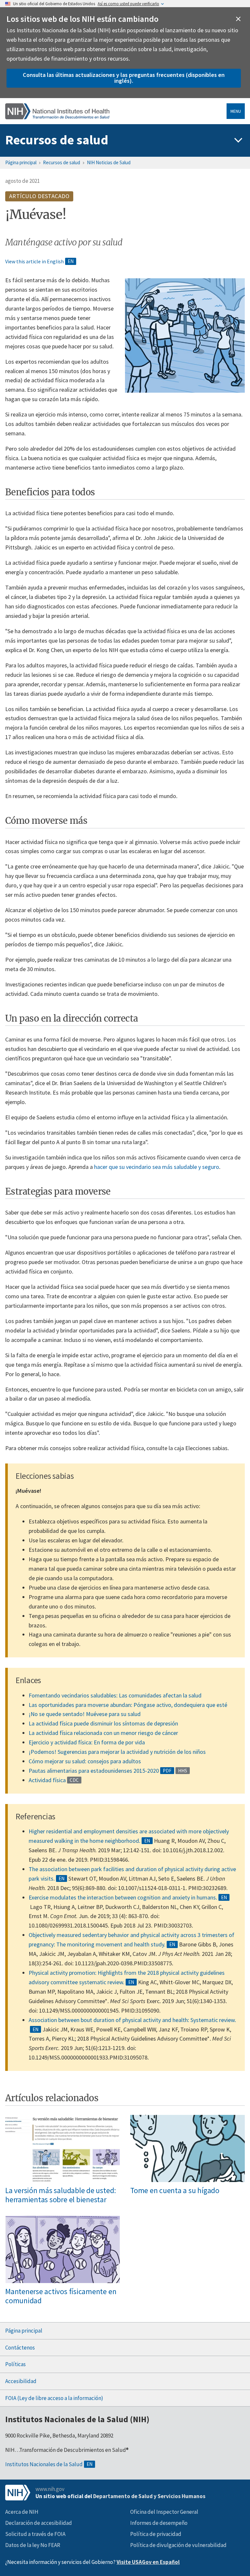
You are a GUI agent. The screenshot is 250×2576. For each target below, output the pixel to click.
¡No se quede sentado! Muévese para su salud (85, 1714)
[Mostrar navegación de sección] (238, 140)
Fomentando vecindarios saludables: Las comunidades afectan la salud (115, 1695)
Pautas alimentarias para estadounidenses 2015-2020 (94, 1771)
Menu (236, 111)
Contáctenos (20, 2348)
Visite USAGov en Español (148, 2562)
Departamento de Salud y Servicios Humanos (149, 2496)
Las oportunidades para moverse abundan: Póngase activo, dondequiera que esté (128, 1705)
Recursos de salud (57, 140)
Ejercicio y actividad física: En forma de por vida (87, 1742)
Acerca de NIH (22, 2512)
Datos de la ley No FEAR (33, 2545)
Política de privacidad (156, 2534)
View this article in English (35, 261)
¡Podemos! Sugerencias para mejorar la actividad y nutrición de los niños (117, 1752)
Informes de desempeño (159, 2523)
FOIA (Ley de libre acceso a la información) (54, 2398)
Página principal (21, 162)
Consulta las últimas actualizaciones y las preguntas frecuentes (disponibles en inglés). (124, 78)
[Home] (57, 111)
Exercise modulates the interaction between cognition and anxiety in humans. (123, 1897)
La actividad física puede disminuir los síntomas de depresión (103, 1723)
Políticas (15, 2364)
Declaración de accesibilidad (39, 2523)
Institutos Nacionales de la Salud (44, 2464)
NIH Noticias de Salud (109, 162)
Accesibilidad (21, 2381)
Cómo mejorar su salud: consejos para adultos (85, 1761)
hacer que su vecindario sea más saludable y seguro (157, 1167)
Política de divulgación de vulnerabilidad (178, 2545)
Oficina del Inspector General (164, 2512)
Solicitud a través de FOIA (35, 2534)
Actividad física (47, 1780)
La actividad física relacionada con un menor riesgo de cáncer (103, 1733)
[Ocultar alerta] (238, 19)
